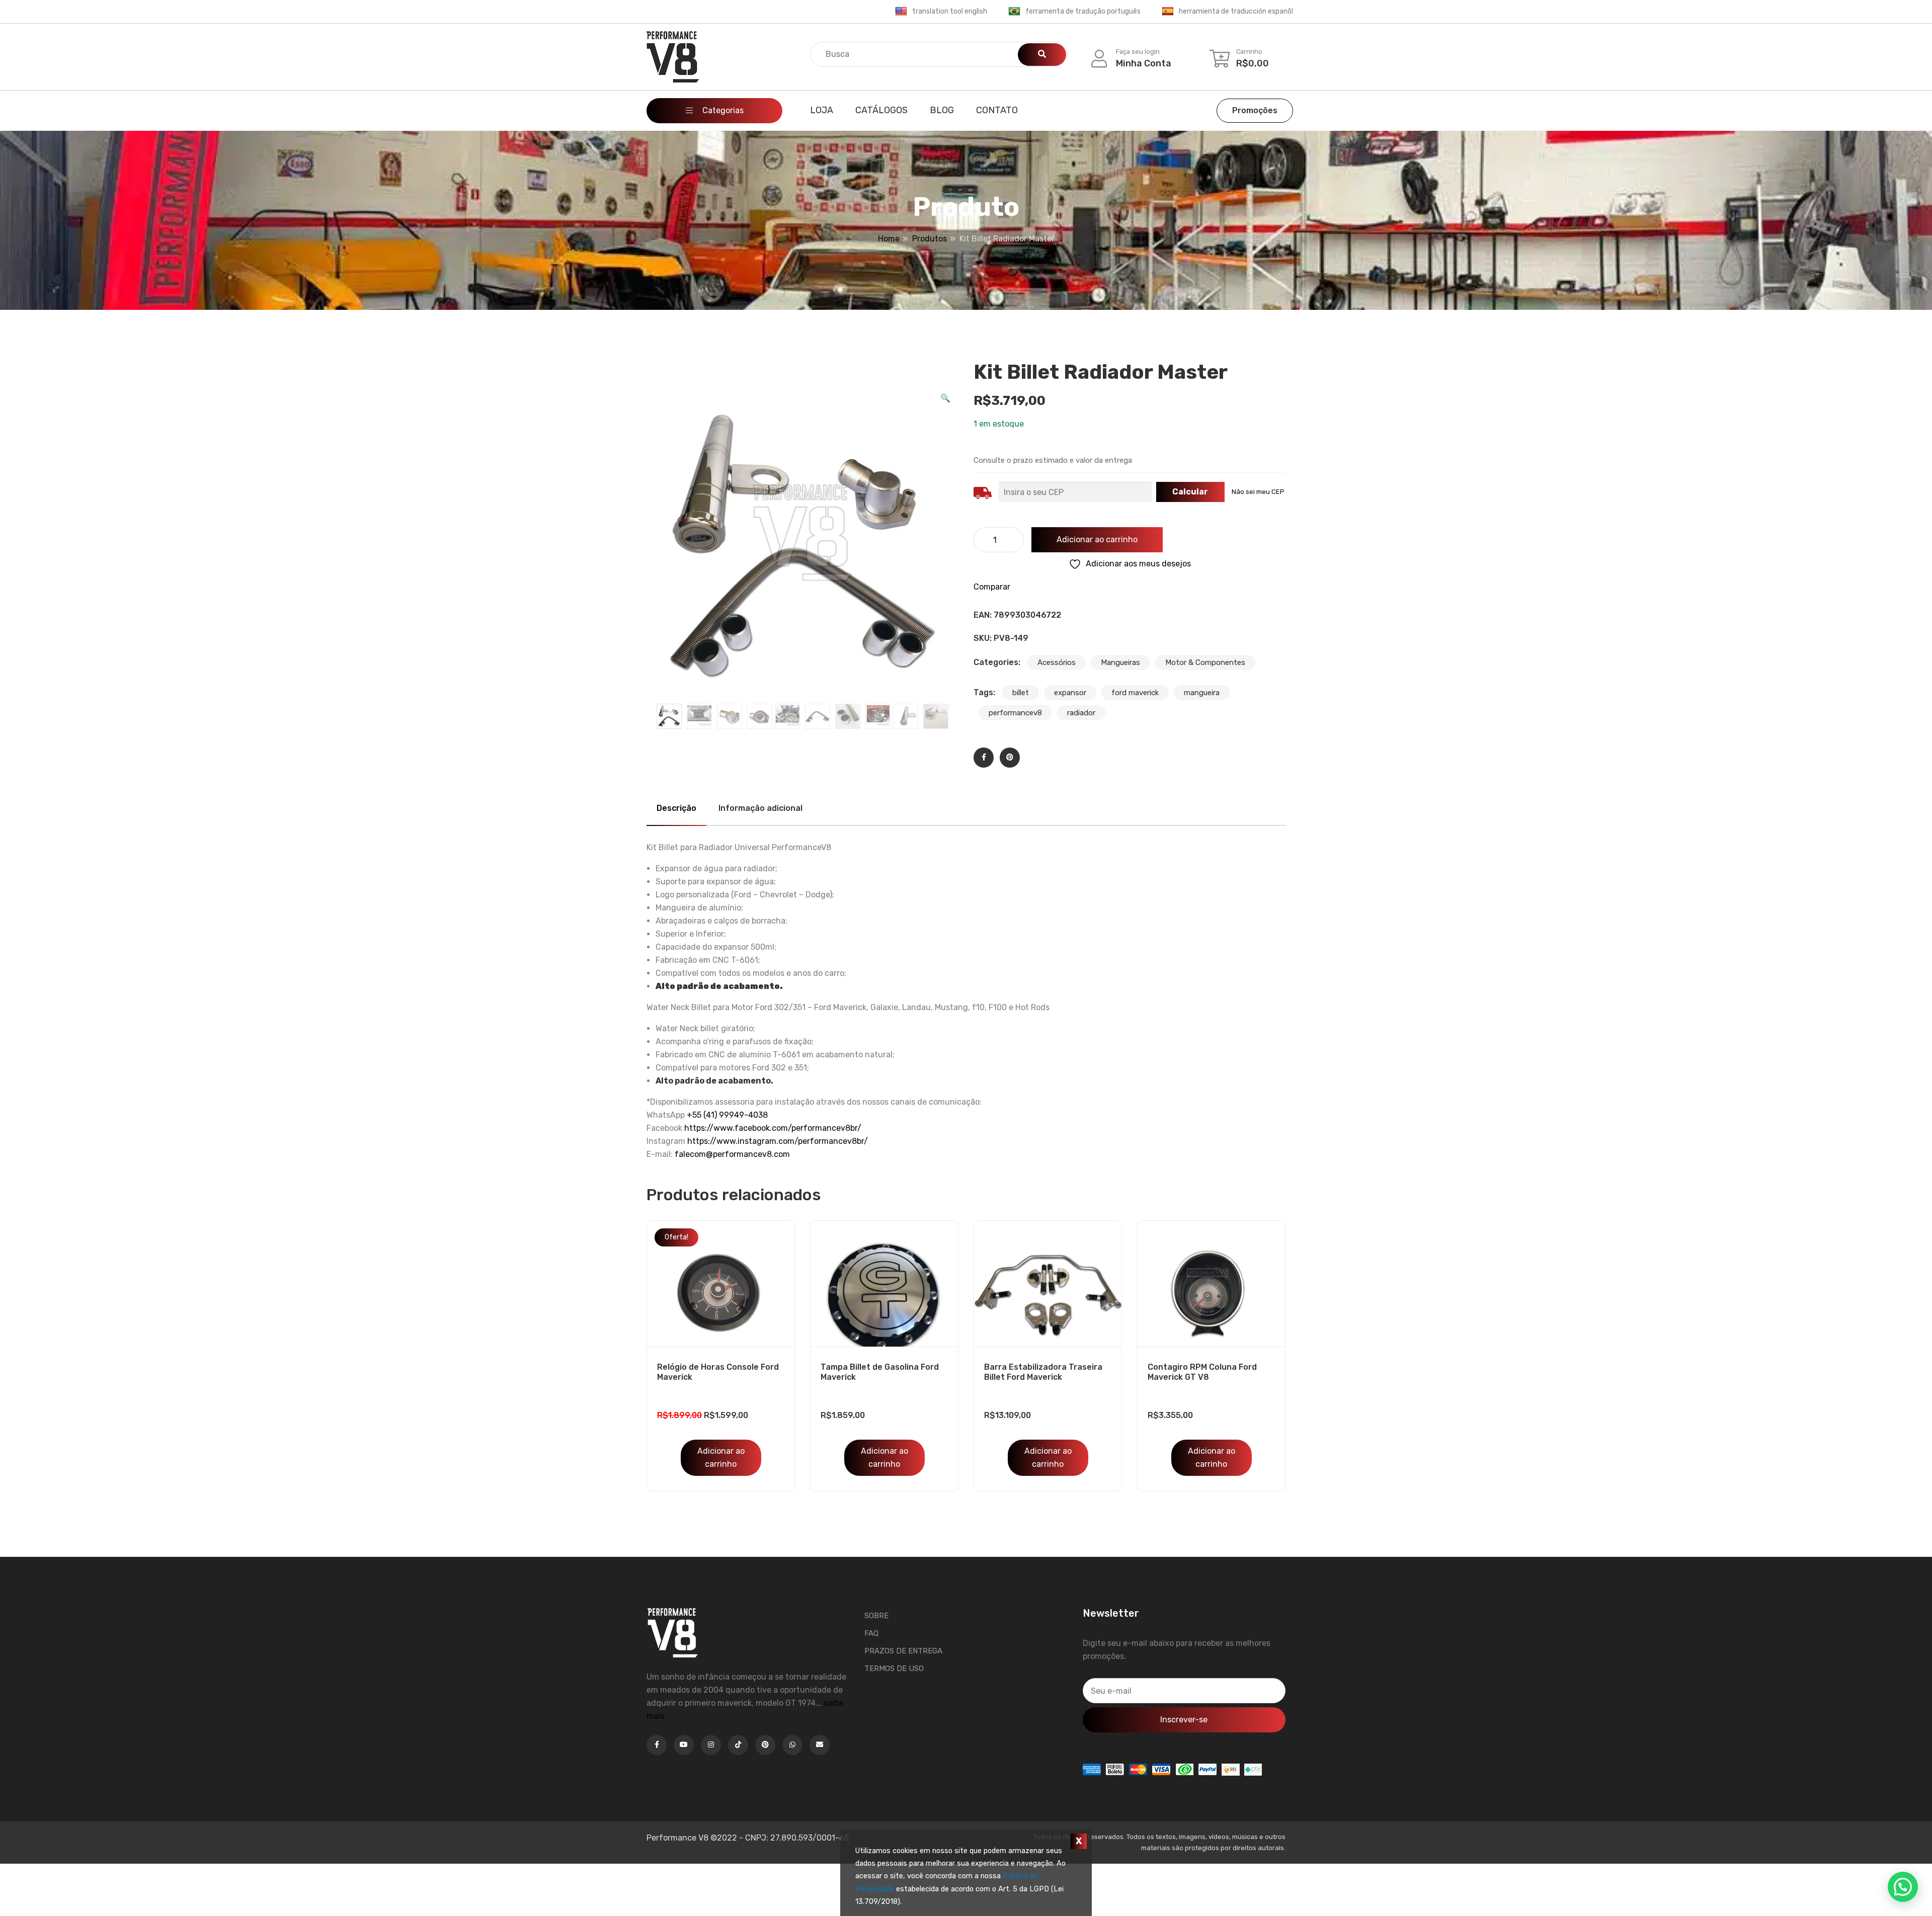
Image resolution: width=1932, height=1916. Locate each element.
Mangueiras (1120, 662)
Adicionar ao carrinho (1097, 539)
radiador (1081, 713)
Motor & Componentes (1205, 662)
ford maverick (1135, 693)
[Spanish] (1168, 12)
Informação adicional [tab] (760, 808)
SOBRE (876, 1616)
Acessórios (1057, 662)
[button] (945, 398)
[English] (901, 12)
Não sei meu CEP (1258, 492)
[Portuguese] (1014, 12)
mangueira (1202, 693)
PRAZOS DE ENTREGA (903, 1651)
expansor (1070, 693)
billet (1021, 693)
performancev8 (1015, 713)
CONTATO (997, 110)
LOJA (822, 110)
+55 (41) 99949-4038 (727, 1115)
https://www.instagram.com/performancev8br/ (778, 1141)
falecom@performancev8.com (732, 1154)
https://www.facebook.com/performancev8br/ (773, 1128)
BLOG (942, 110)
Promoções (1255, 110)
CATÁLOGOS (881, 110)
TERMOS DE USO (894, 1669)
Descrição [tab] (676, 808)
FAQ (871, 1633)
